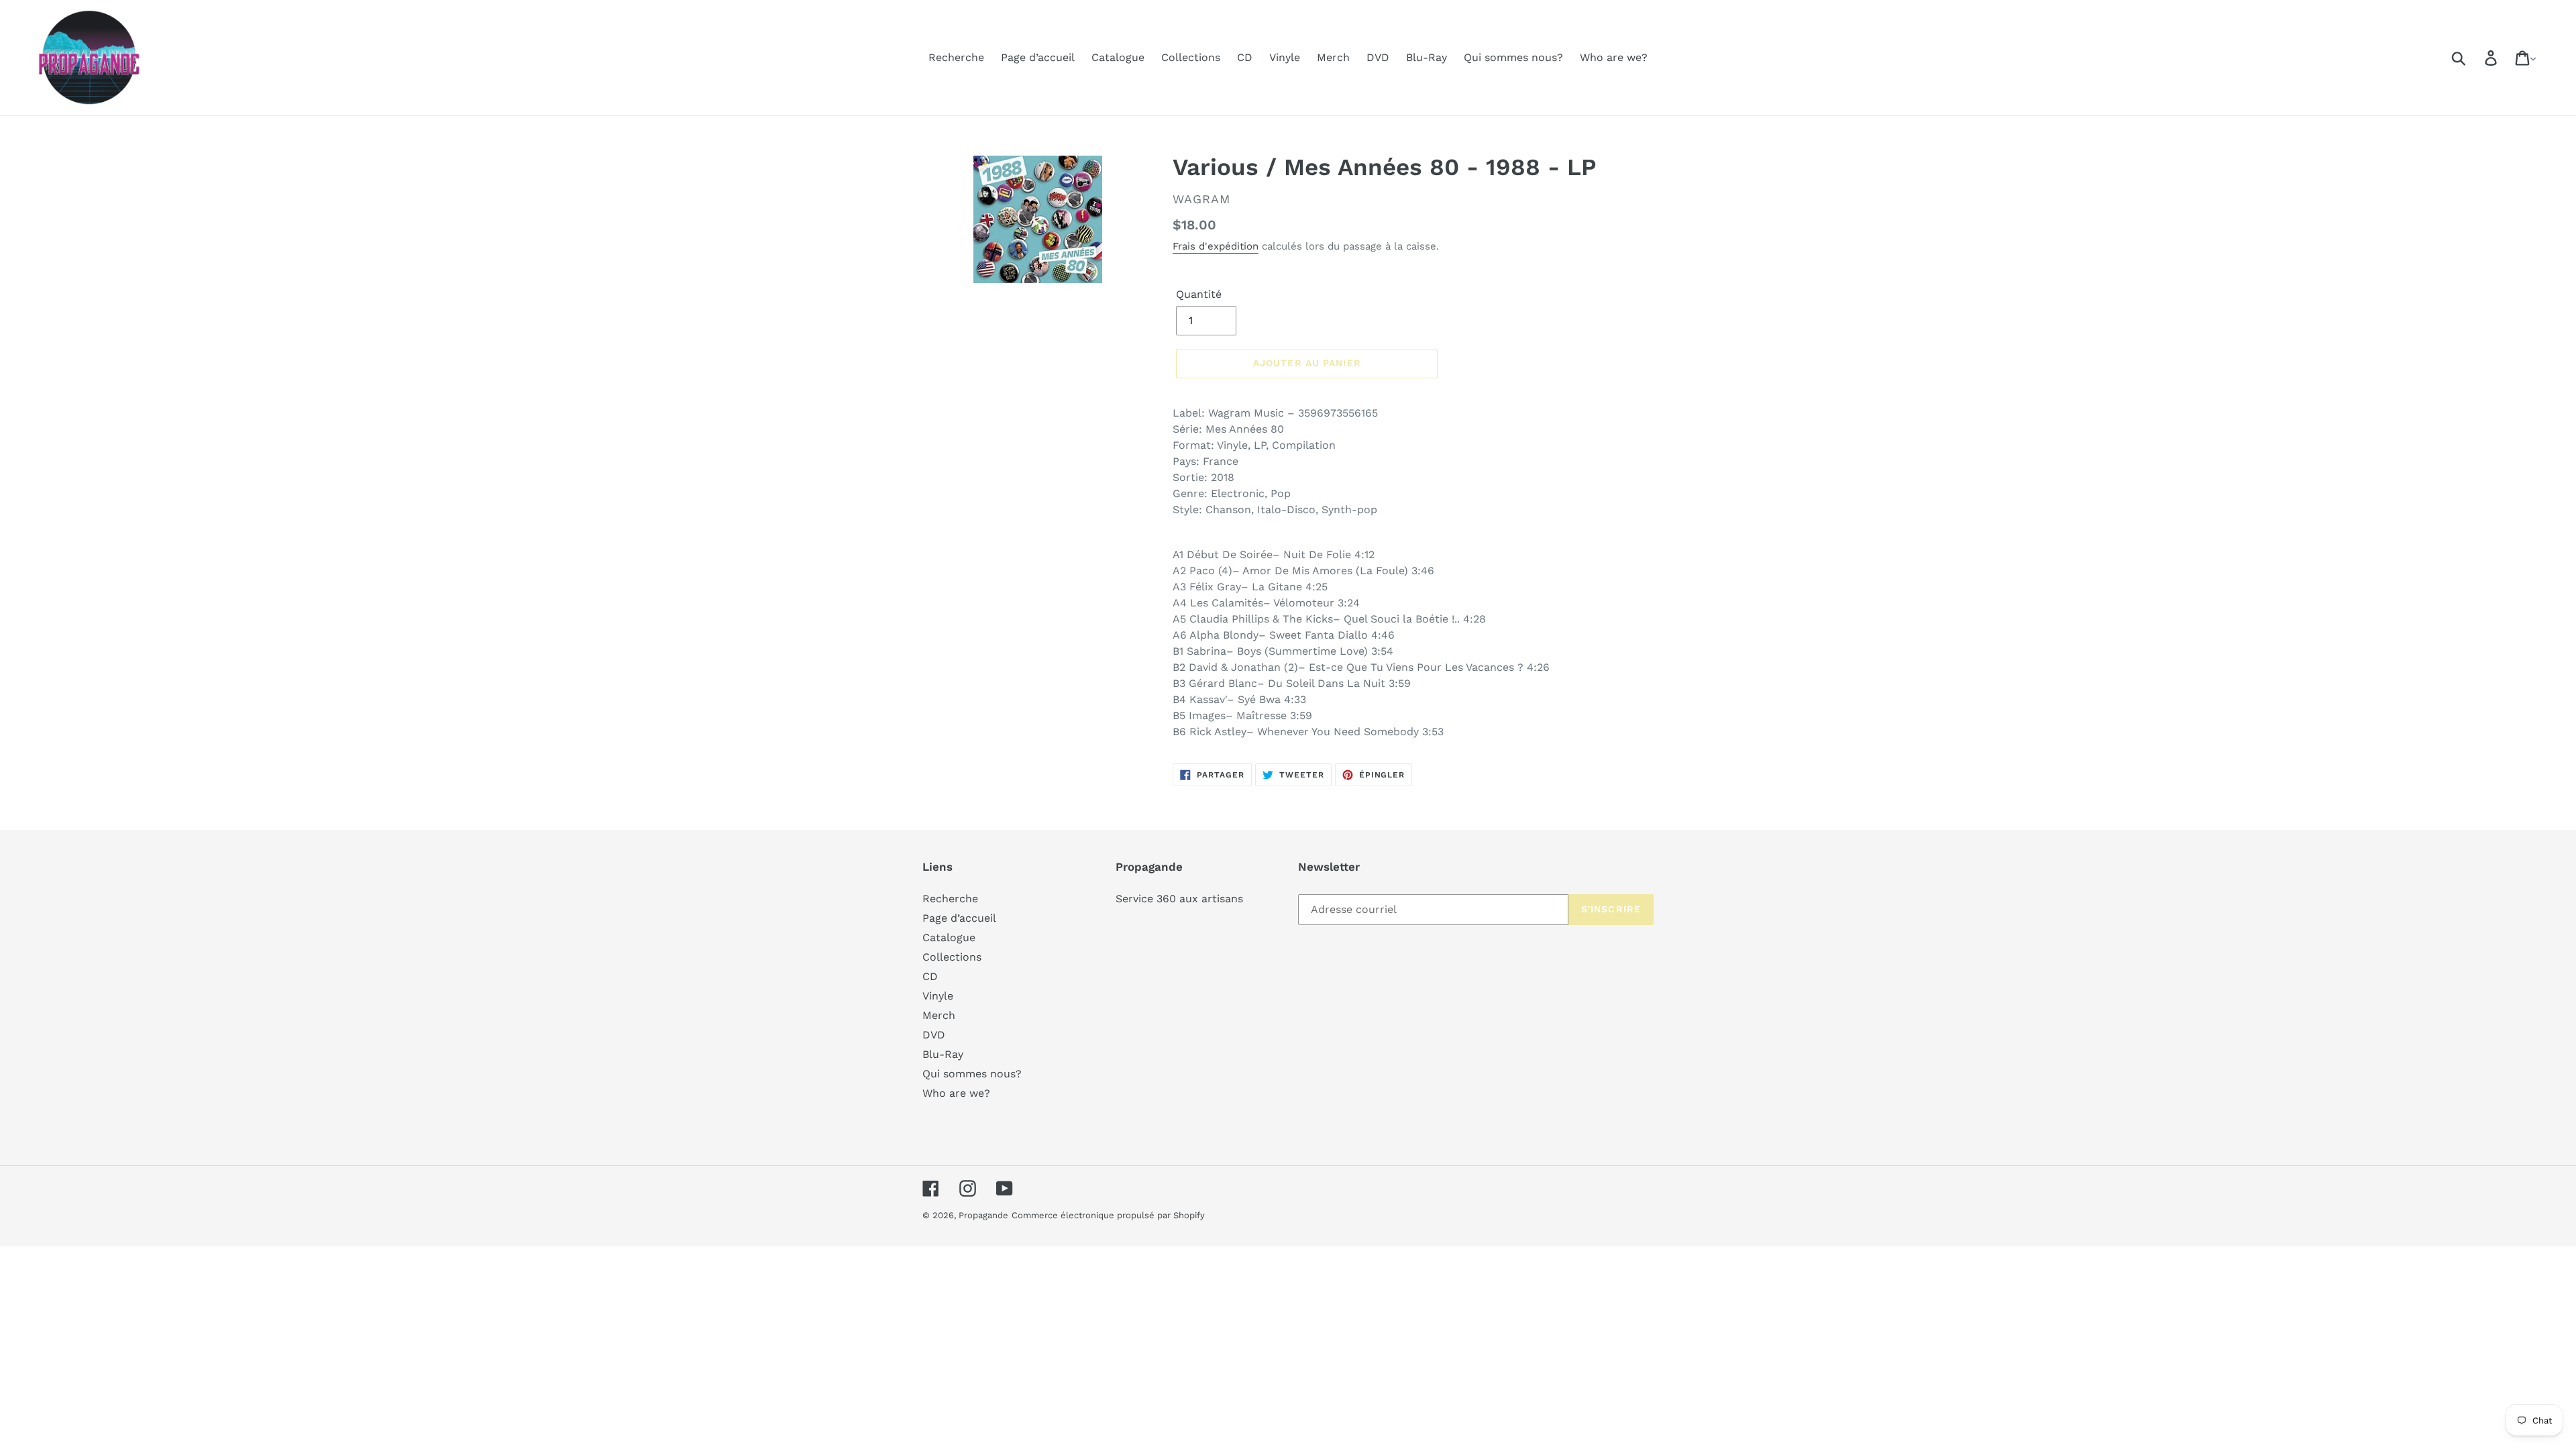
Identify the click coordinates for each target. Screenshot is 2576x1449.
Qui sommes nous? (972, 1074)
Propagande (983, 1215)
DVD (934, 1035)
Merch (939, 1015)
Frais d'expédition (1216, 246)
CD (930, 976)
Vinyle (938, 996)
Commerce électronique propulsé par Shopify (1108, 1215)
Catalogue (949, 937)
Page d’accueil (959, 918)
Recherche (950, 899)
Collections (952, 957)
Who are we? (956, 1093)
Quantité (1199, 294)
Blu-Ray (943, 1054)
